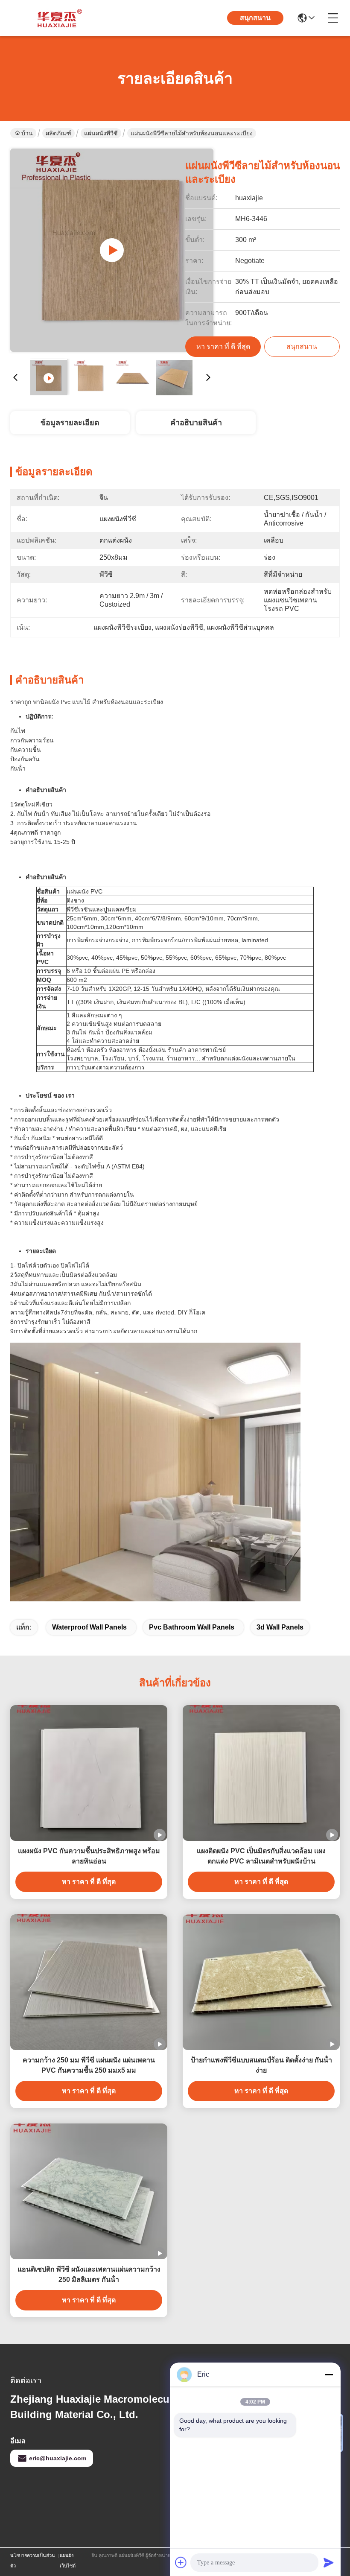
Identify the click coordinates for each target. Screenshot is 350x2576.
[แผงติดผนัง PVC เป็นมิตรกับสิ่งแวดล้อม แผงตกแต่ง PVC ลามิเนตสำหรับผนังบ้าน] (261, 1773)
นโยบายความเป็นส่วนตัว (33, 2561)
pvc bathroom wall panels (192, 1627)
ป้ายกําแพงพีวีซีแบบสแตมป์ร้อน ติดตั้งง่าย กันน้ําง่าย (261, 2065)
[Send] (329, 2562)
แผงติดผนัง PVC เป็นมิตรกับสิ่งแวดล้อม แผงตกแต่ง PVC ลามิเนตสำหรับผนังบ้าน (261, 1856)
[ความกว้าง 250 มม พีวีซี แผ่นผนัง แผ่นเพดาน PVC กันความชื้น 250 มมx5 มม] (89, 1982)
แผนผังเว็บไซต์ (68, 2561)
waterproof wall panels (89, 1627)
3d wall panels (280, 1627)
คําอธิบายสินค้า (196, 423)
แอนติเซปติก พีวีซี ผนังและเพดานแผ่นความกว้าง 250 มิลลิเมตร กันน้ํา (89, 2274)
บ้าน (27, 133)
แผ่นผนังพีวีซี (101, 133)
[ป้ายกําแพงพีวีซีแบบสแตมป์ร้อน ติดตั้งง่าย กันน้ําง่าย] (261, 1982)
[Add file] (181, 2562)
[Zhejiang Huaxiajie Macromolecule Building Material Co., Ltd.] (57, 18)
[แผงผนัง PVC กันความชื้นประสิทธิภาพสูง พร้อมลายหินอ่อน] (89, 1773)
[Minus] (329, 2374)
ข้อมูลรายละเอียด (70, 423)
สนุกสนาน (255, 18)
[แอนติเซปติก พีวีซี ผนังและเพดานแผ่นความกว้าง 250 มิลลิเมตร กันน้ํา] (89, 2191)
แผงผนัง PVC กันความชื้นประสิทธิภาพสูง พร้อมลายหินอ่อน (89, 1856)
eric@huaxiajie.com (58, 2458)
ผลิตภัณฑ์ (58, 133)
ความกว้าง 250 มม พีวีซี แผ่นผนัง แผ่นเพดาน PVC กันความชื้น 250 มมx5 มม (89, 2065)
